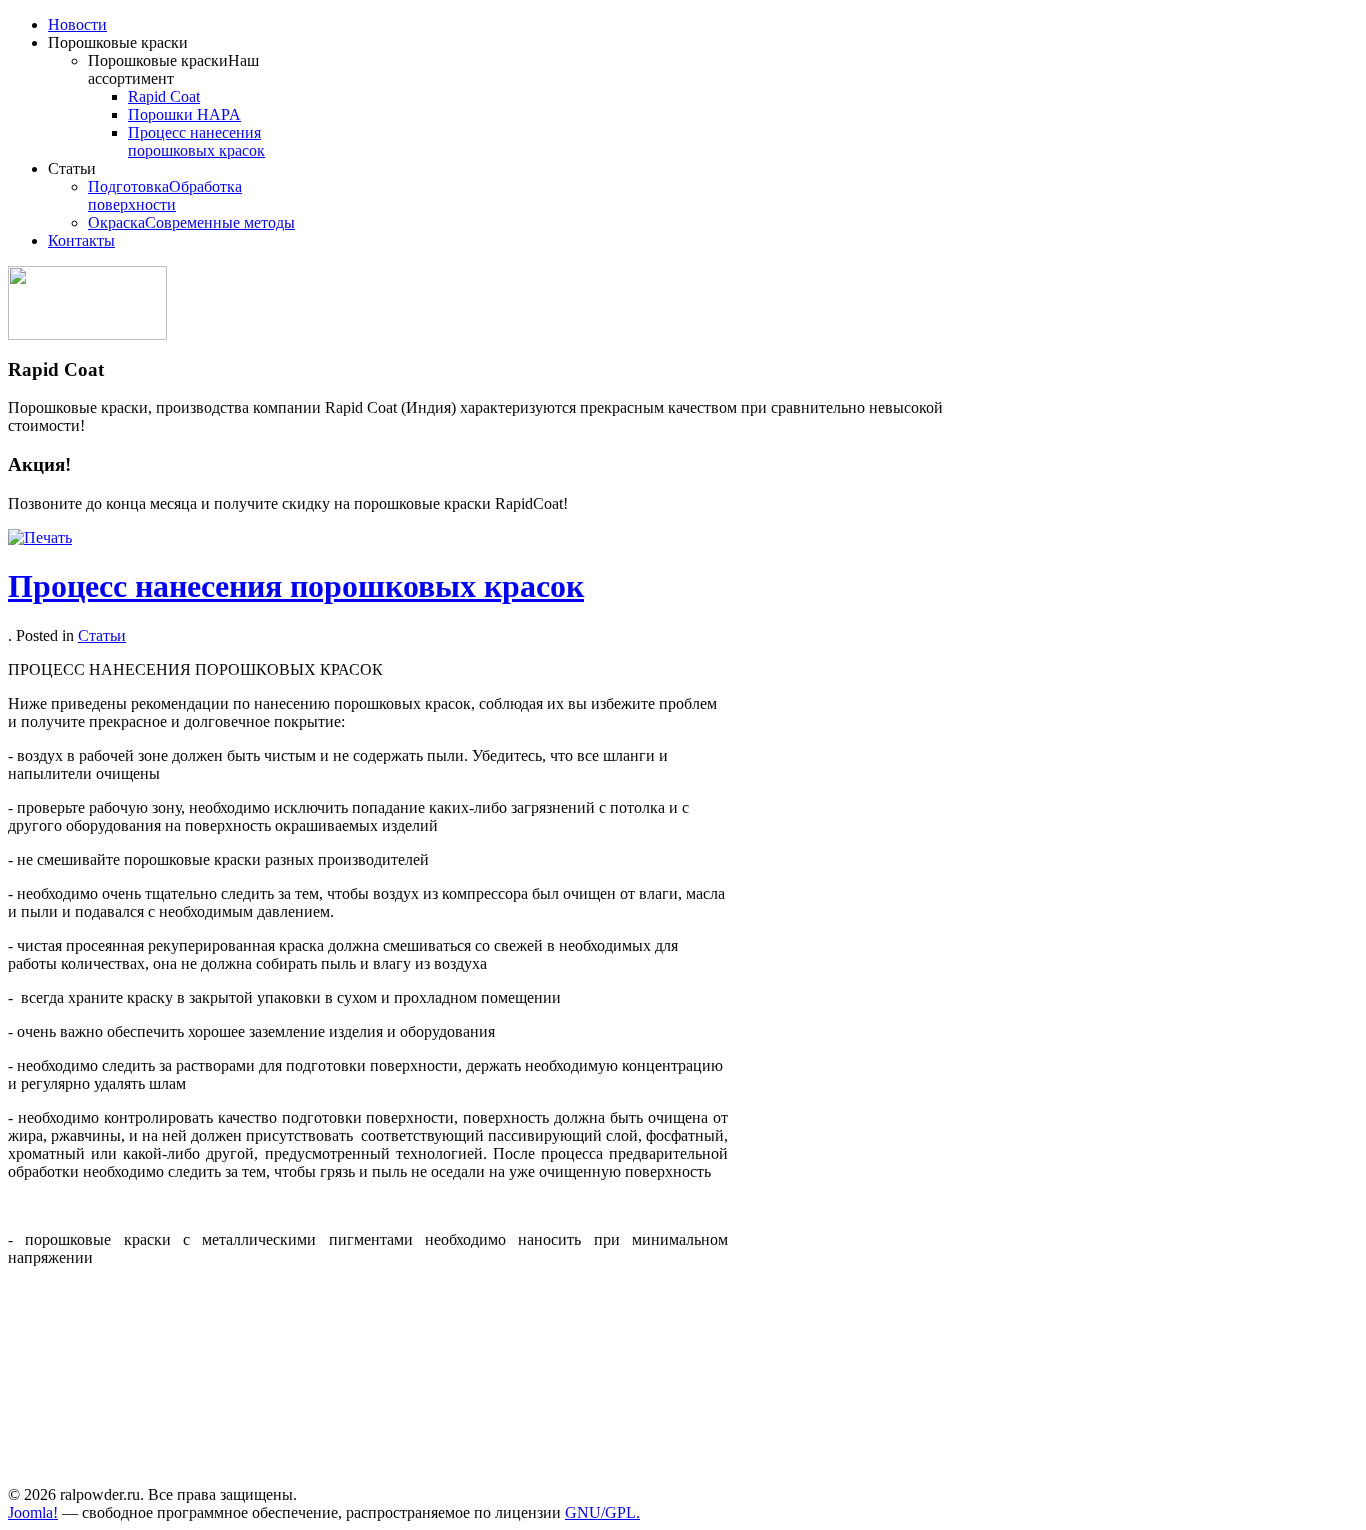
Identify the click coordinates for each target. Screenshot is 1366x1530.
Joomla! (33, 1512)
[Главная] (87, 334)
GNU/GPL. (602, 1512)
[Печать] (40, 537)
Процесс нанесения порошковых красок (296, 586)
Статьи (102, 635)
